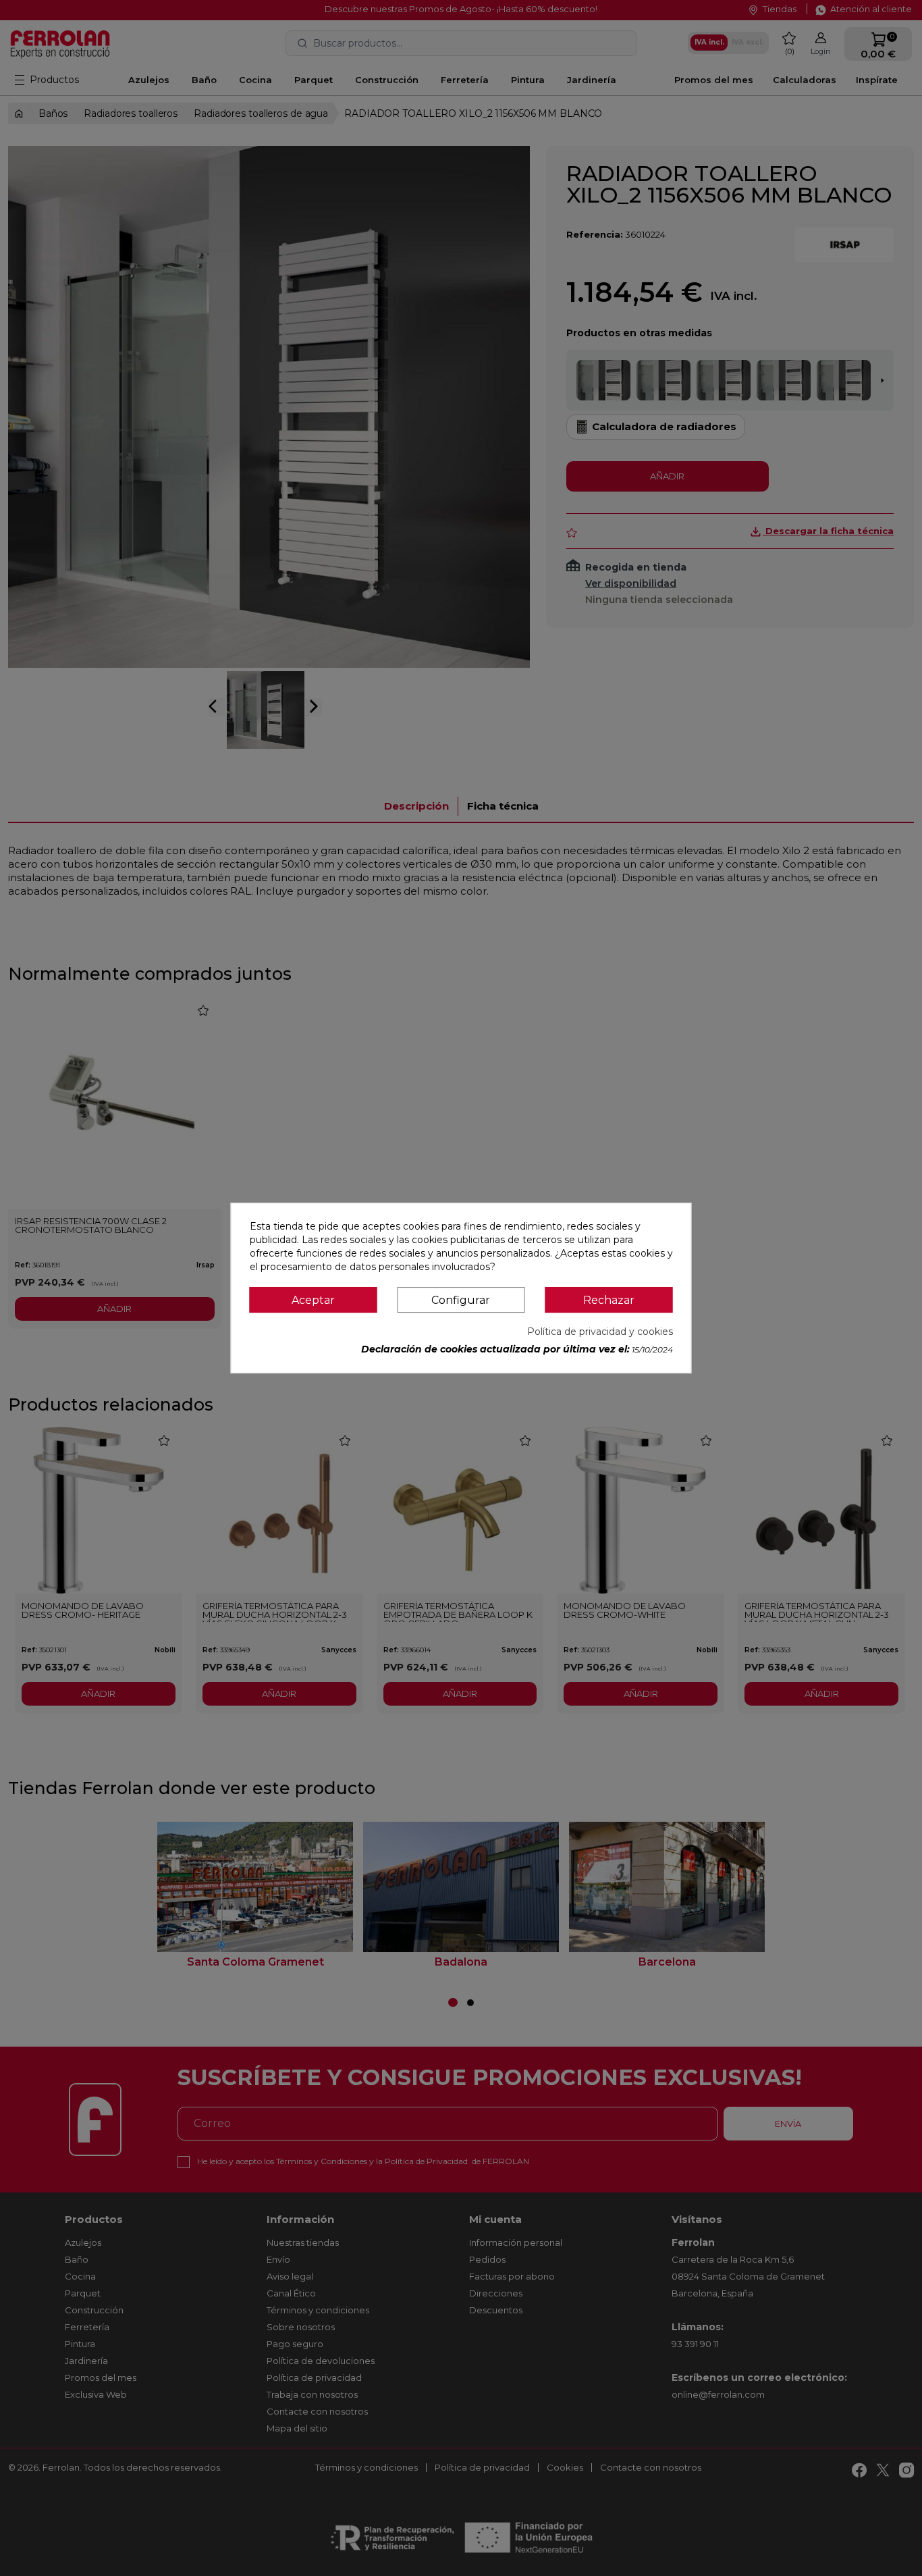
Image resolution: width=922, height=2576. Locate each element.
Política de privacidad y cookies (600, 1332)
